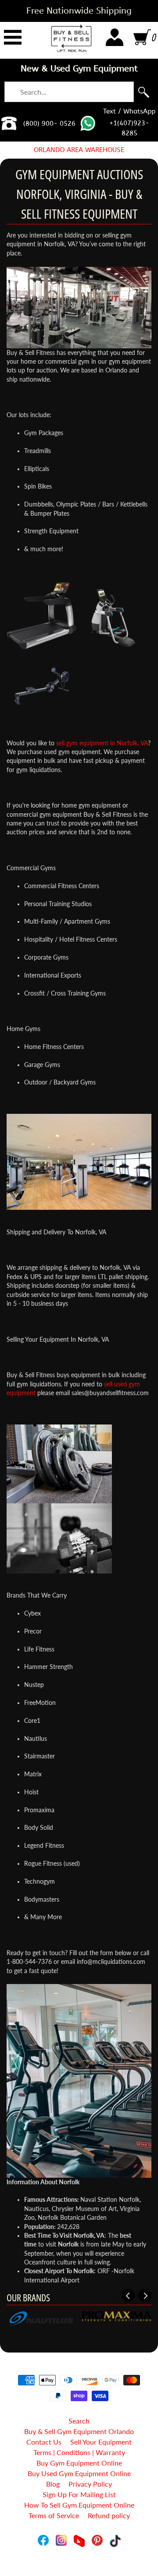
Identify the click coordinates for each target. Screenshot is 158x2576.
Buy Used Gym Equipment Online (79, 2473)
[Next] (145, 2296)
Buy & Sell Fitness (76, 2550)
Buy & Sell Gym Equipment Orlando (79, 2431)
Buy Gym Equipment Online (79, 2463)
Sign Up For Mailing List (79, 2494)
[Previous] (128, 2296)
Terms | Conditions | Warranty (79, 2452)
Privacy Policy (90, 2484)
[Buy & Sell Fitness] (71, 38)
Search (79, 2421)
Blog (53, 2484)
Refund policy (109, 2515)
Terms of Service (54, 2515)
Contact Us (44, 2442)
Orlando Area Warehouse (79, 150)
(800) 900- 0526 (49, 124)
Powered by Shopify (79, 2558)
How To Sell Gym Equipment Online (79, 2505)
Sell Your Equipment (101, 2442)
